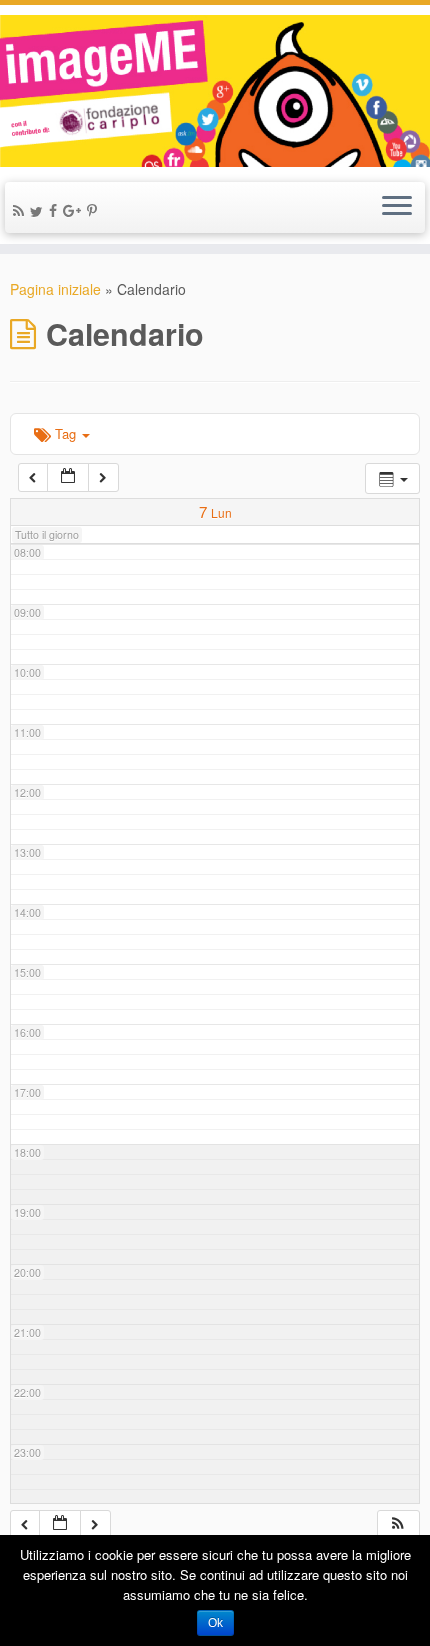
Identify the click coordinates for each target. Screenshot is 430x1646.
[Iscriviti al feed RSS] (21, 210)
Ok (215, 1623)
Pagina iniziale (55, 289)
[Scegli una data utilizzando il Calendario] (68, 477)
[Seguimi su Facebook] (56, 210)
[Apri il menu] (397, 208)
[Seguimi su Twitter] (39, 211)
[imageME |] (215, 91)
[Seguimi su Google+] (75, 210)
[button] (398, 1524)
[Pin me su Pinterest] (95, 210)
